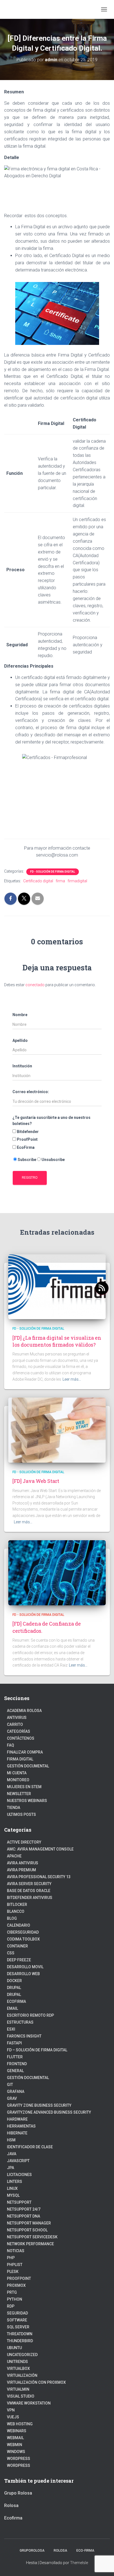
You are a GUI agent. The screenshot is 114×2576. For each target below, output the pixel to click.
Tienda (14, 1808)
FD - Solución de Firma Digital (53, 872)
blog (12, 1918)
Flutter (15, 2057)
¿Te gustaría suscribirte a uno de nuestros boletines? (51, 1121)
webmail (15, 2438)
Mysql (13, 2195)
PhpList (15, 2265)
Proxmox (16, 2285)
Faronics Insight (24, 2036)
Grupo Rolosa (18, 2493)
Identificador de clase (30, 2147)
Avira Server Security (29, 1884)
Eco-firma (85, 2551)
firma (60, 881)
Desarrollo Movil (25, 1967)
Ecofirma (16, 2001)
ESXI (11, 2029)
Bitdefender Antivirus (30, 1898)
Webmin (15, 2445)
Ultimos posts (21, 1814)
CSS (11, 1953)
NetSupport (19, 2202)
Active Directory (24, 1842)
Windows (16, 2452)
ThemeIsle (79, 2563)
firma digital (20, 1759)
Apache (14, 1856)
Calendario (19, 1925)
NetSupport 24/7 (24, 2209)
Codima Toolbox (23, 1939)
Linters (15, 2182)
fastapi (14, 2043)
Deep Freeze (19, 1960)
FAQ (11, 1745)
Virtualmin (18, 2389)
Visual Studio (21, 2396)
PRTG (12, 2292)
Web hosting (20, 2424)
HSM (11, 2140)
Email (12, 2008)
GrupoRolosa (32, 2551)
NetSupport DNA (24, 2216)
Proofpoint (19, 2278)
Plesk (13, 2272)
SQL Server (18, 2327)
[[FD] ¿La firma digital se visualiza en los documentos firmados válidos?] (57, 1286)
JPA (11, 2168)
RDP (11, 2306)
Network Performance (30, 2244)
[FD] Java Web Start (36, 1481)
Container (17, 1946)
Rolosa (11, 2505)
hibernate (17, 2133)
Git (10, 2085)
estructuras (20, 2022)
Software (17, 2320)
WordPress (19, 2465)
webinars (17, 2431)
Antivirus (17, 1718)
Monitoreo (18, 1780)
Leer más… (72, 1379)
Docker (14, 1981)
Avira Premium (21, 1870)
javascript (18, 2161)
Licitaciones (19, 2175)
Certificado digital (38, 881)
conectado (35, 985)
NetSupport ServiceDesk (32, 2237)
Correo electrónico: (31, 1092)
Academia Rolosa (24, 1711)
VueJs (13, 2417)
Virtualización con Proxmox (36, 2382)
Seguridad (17, 2313)
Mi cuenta (17, 1773)
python (15, 2299)
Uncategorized (22, 2355)
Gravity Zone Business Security (39, 2105)
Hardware (17, 2119)
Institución (22, 1066)
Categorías (19, 1731)
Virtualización (22, 2375)
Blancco (16, 1911)
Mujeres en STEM (24, 1787)
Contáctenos (21, 1738)
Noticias (16, 2251)
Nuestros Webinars (27, 1801)
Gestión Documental (28, 1766)
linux (12, 2188)
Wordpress (19, 2459)
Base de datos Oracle (29, 1891)
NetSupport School (27, 2230)
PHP (11, 2258)
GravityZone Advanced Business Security (49, 2112)
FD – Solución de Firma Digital (37, 2050)
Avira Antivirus (23, 1863)
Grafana (16, 2091)
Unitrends (17, 2362)
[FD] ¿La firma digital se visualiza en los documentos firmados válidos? (57, 1341)
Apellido (20, 1040)
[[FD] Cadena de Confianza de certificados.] (57, 1572)
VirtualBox (18, 2369)
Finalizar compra (25, 1752)
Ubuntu (14, 2348)
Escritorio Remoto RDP (30, 2015)
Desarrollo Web (23, 1974)
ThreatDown (20, 2334)
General (15, 2071)
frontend (17, 2064)
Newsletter (19, 1794)
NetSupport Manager (29, 2223)
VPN (11, 2410)
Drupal (14, 1988)
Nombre (20, 1015)
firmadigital (77, 881)
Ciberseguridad (23, 1932)
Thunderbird (20, 2341)
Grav (12, 2098)
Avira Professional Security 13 (39, 1877)
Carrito (15, 1724)
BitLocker (17, 1905)
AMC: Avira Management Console (40, 1849)
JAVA (12, 2154)
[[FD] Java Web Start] (57, 1430)
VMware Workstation (29, 2403)
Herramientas (21, 2126)
